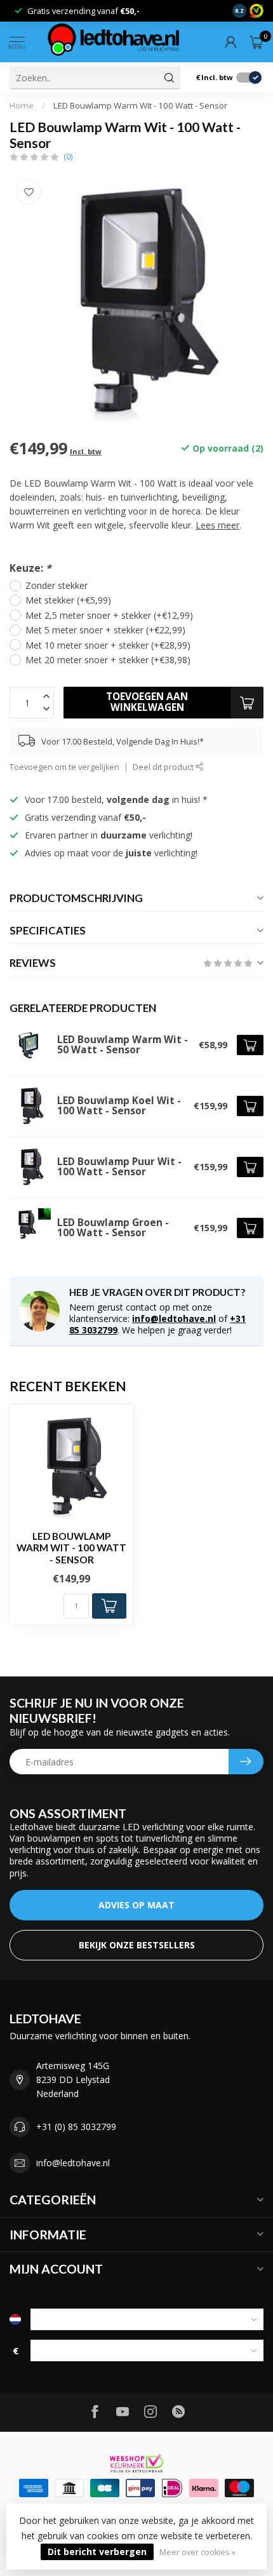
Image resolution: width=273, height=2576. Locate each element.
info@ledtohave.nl (174, 1318)
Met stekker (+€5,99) (68, 600)
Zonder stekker (57, 585)
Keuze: (30, 568)
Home (22, 105)
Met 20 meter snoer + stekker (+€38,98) (108, 660)
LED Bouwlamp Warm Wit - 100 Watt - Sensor (140, 105)
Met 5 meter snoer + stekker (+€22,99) (105, 630)
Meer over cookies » (197, 2552)
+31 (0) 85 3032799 (76, 2127)
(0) (68, 157)
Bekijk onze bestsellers (137, 1945)
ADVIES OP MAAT (136, 1905)
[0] (256, 42)
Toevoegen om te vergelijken (64, 767)
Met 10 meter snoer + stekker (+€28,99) (108, 645)
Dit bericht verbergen (97, 2552)
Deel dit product (164, 767)
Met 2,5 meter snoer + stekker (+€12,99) (109, 615)
